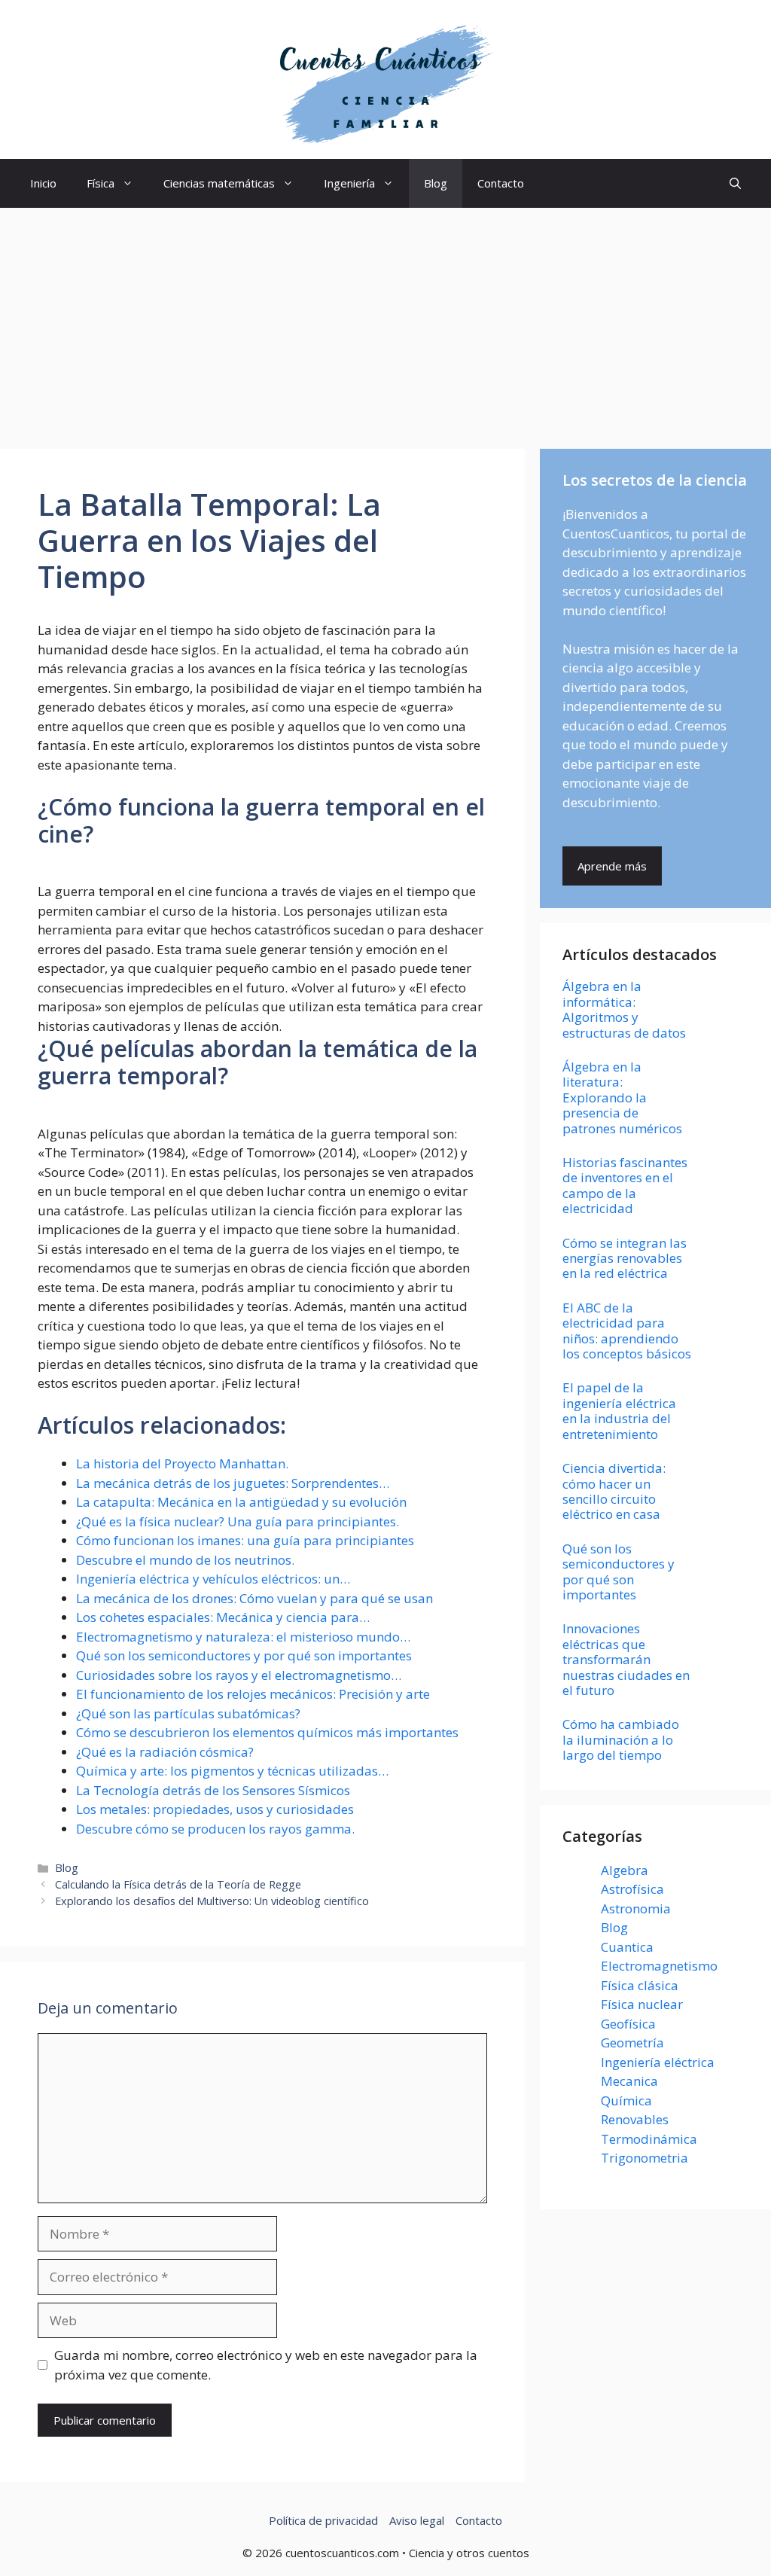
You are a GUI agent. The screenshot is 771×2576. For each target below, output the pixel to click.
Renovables (635, 2119)
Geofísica (628, 2024)
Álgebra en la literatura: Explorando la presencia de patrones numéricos (622, 1097)
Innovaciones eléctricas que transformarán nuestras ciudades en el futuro (626, 1659)
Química (626, 2100)
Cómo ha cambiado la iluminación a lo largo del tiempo (621, 1739)
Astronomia (636, 1908)
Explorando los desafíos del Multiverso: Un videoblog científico (212, 1901)
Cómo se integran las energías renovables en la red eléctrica (625, 1258)
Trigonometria (645, 2158)
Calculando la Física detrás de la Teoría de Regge (178, 1884)
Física (101, 183)
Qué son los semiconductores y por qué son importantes (619, 1572)
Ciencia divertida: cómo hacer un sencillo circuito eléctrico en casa (614, 1491)
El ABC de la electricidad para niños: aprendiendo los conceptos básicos (627, 1331)
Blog (436, 183)
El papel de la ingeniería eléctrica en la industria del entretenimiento (619, 1410)
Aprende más (612, 866)
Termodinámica (649, 2139)
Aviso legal (417, 2520)
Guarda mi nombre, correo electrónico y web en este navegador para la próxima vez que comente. (266, 2365)
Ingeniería (349, 183)
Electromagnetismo (659, 1966)
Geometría (632, 2043)
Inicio (43, 183)
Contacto (501, 183)
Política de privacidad (323, 2520)
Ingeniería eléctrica (658, 2062)
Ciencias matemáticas (219, 183)
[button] (735, 183)
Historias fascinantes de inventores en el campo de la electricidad (625, 1185)
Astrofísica (632, 1889)
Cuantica (627, 1947)
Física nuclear (642, 2004)
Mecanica (629, 2081)
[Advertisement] (385, 321)
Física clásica (640, 1985)
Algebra (625, 1870)
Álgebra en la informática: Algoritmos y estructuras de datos (624, 1009)
